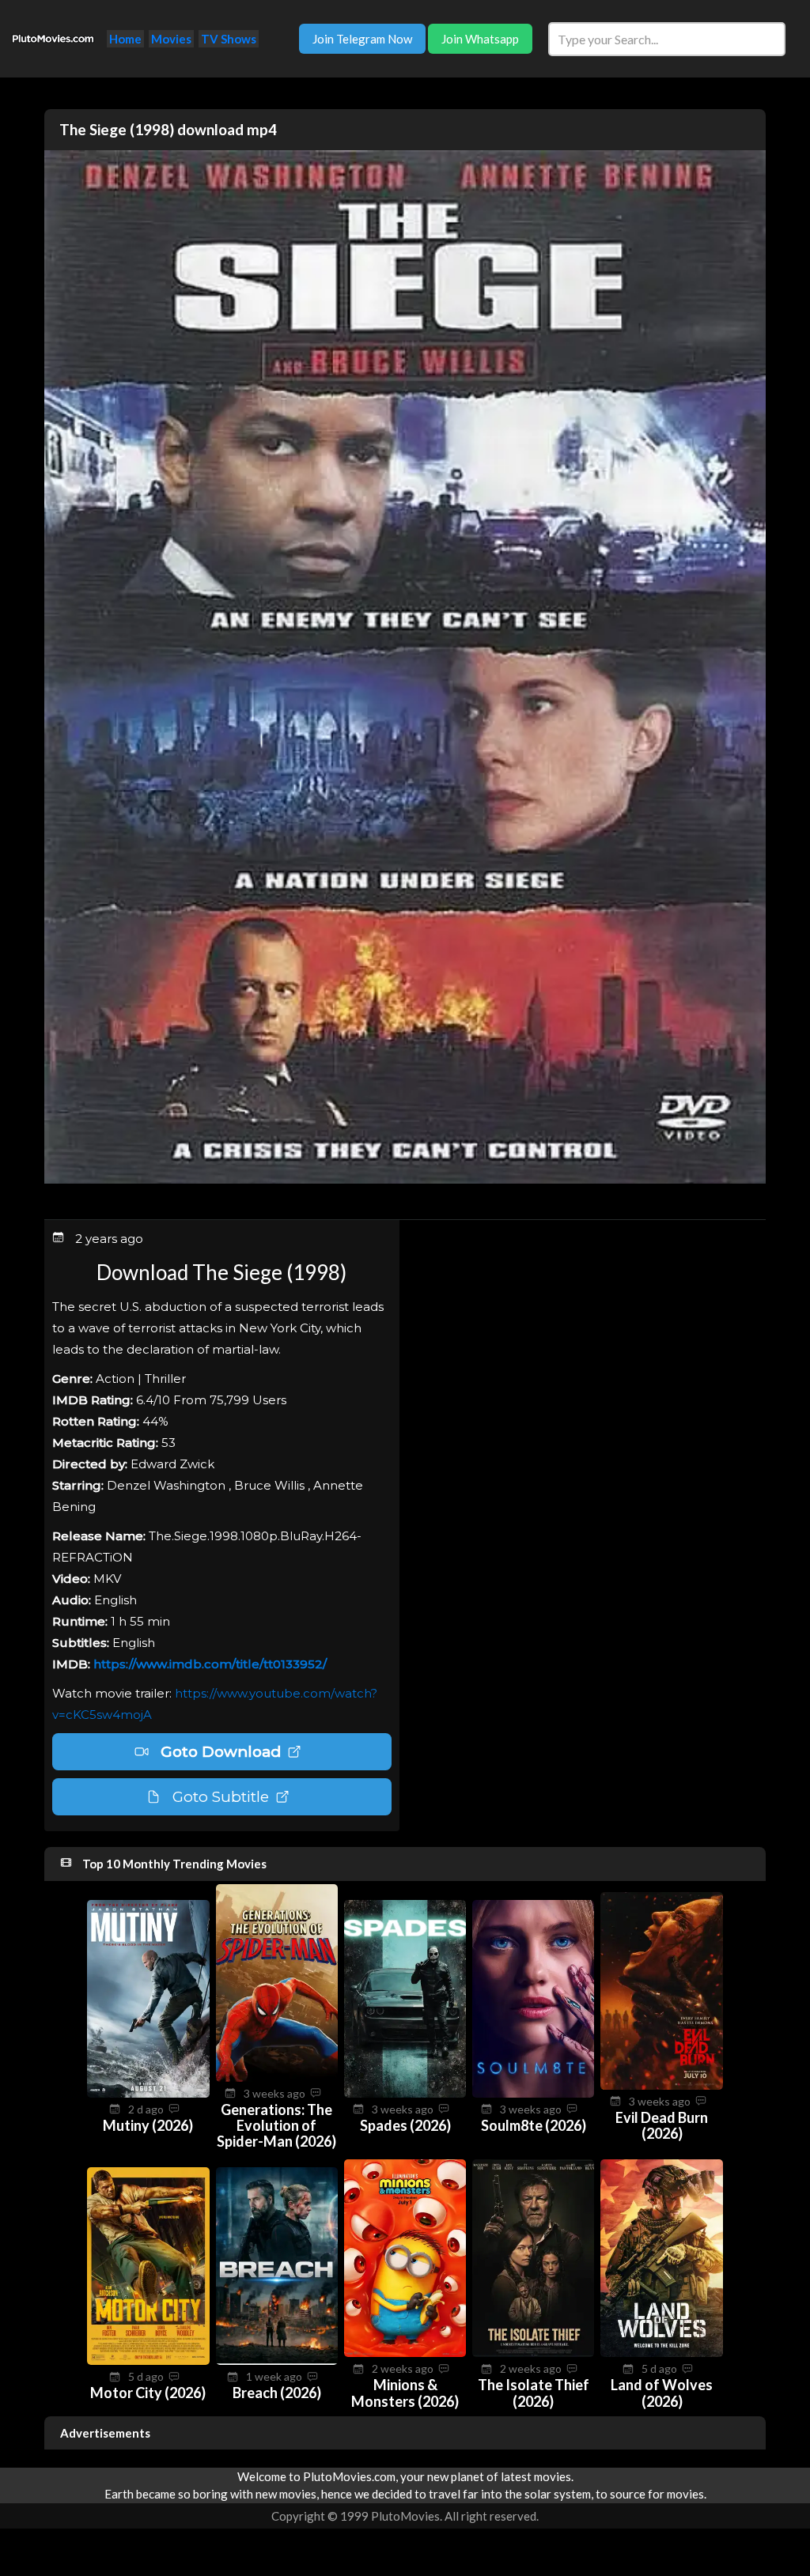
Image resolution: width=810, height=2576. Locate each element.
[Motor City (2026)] (148, 2360)
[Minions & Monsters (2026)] (405, 2352)
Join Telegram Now (362, 39)
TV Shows (229, 39)
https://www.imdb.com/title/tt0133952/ (210, 1664)
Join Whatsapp (480, 39)
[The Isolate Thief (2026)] (533, 2352)
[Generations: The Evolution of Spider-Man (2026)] (277, 2077)
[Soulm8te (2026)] (533, 2093)
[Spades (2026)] (405, 2093)
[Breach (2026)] (277, 2360)
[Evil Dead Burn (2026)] (661, 2085)
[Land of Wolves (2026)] (661, 2352)
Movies (171, 39)
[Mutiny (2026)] (148, 2093)
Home (125, 39)
